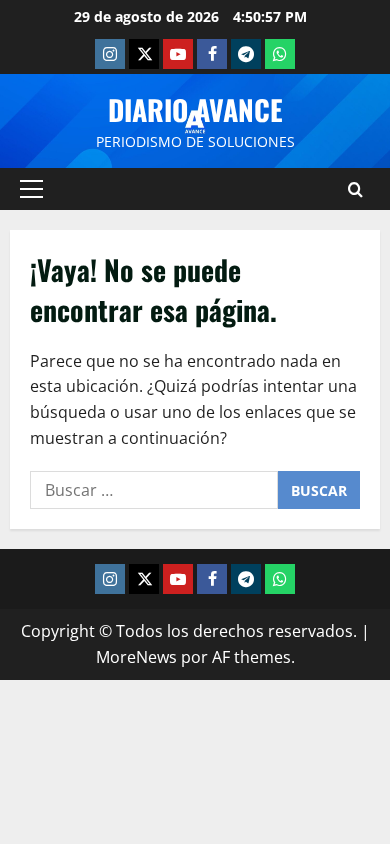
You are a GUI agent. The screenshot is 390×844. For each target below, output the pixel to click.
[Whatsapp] (280, 54)
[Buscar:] (154, 490)
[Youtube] (178, 54)
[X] (144, 54)
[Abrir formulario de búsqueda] (355, 189)
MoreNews (136, 657)
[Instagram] (110, 54)
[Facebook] (212, 54)
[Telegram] (246, 54)
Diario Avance (195, 109)
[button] (31, 189)
